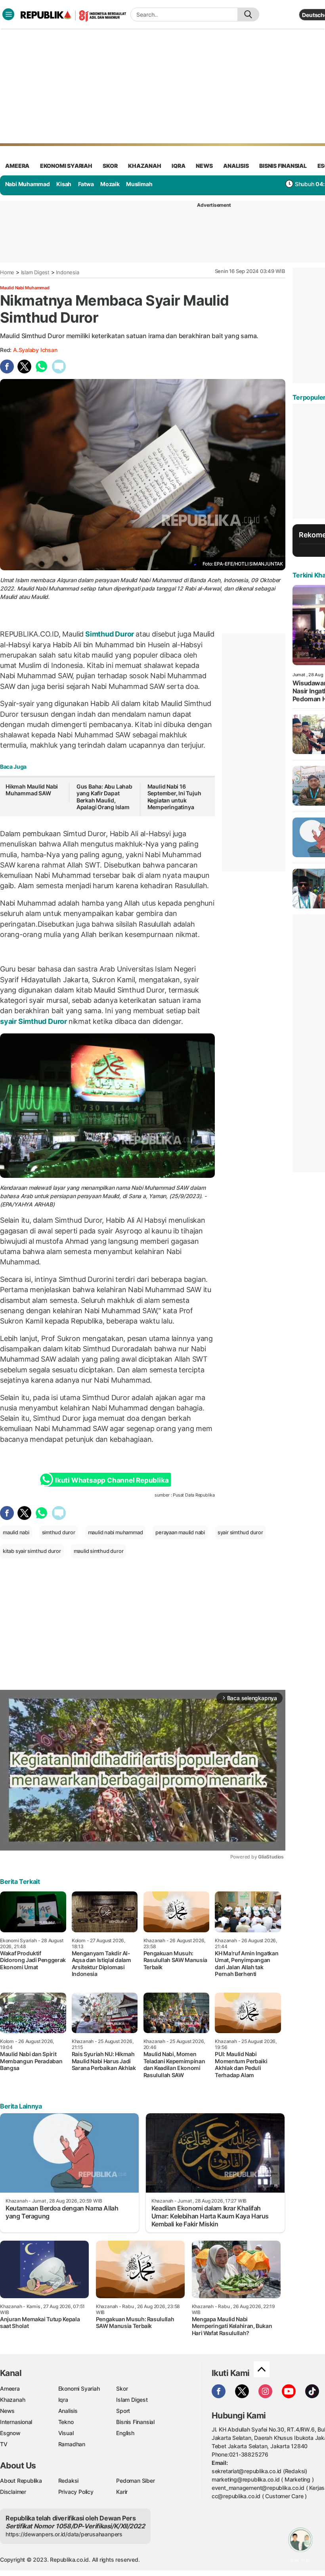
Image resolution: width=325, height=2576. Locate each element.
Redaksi (69, 2481)
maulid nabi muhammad (116, 1532)
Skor (122, 2388)
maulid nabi (16, 1532)
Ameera (10, 2388)
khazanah (144, 166)
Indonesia (67, 272)
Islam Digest (35, 272)
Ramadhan (72, 2444)
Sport (123, 2411)
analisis (236, 166)
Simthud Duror (110, 634)
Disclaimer (13, 2492)
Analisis (68, 2411)
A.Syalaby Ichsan (35, 350)
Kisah (64, 184)
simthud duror (59, 1532)
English (125, 2433)
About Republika (21, 2481)
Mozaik (110, 184)
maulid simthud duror (99, 1551)
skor (110, 166)
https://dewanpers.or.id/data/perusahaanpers (64, 2534)
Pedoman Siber (135, 2481)
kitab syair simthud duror (32, 1551)
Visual (66, 2433)
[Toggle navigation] (8, 14)
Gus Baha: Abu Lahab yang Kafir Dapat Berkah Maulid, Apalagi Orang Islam (104, 797)
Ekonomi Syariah (66, 166)
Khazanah (12, 2400)
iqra (178, 166)
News (7, 2411)
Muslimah (139, 184)
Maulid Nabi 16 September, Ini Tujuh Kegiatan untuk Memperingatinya (174, 797)
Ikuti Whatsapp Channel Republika (112, 1480)
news (204, 166)
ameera (17, 166)
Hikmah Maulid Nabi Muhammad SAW (32, 790)
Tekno (66, 2422)
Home (7, 272)
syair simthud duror (240, 1532)
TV (4, 2444)
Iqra (63, 2400)
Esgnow (10, 2433)
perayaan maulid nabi (180, 1532)
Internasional (16, 2422)
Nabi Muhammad (28, 184)
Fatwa (86, 184)
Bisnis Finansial (283, 166)
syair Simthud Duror (34, 1021)
